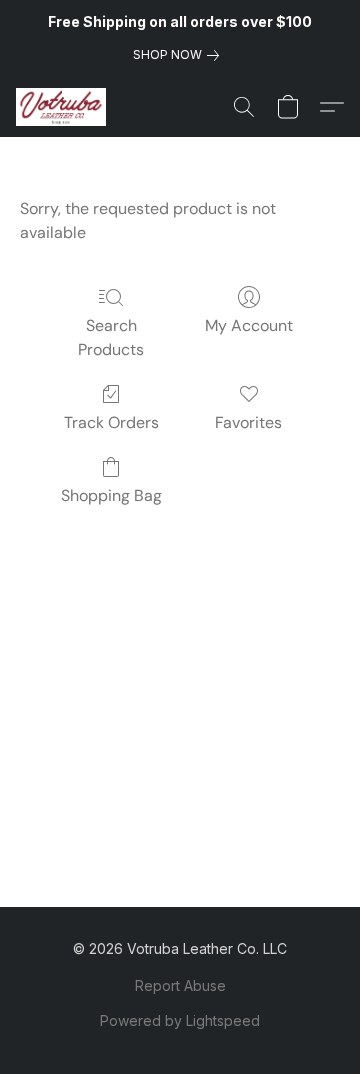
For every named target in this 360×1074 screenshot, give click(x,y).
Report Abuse (180, 985)
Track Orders (111, 422)
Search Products (111, 337)
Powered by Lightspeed (180, 1020)
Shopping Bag (111, 495)
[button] (63, 107)
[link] (180, 55)
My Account (249, 325)
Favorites (248, 422)
